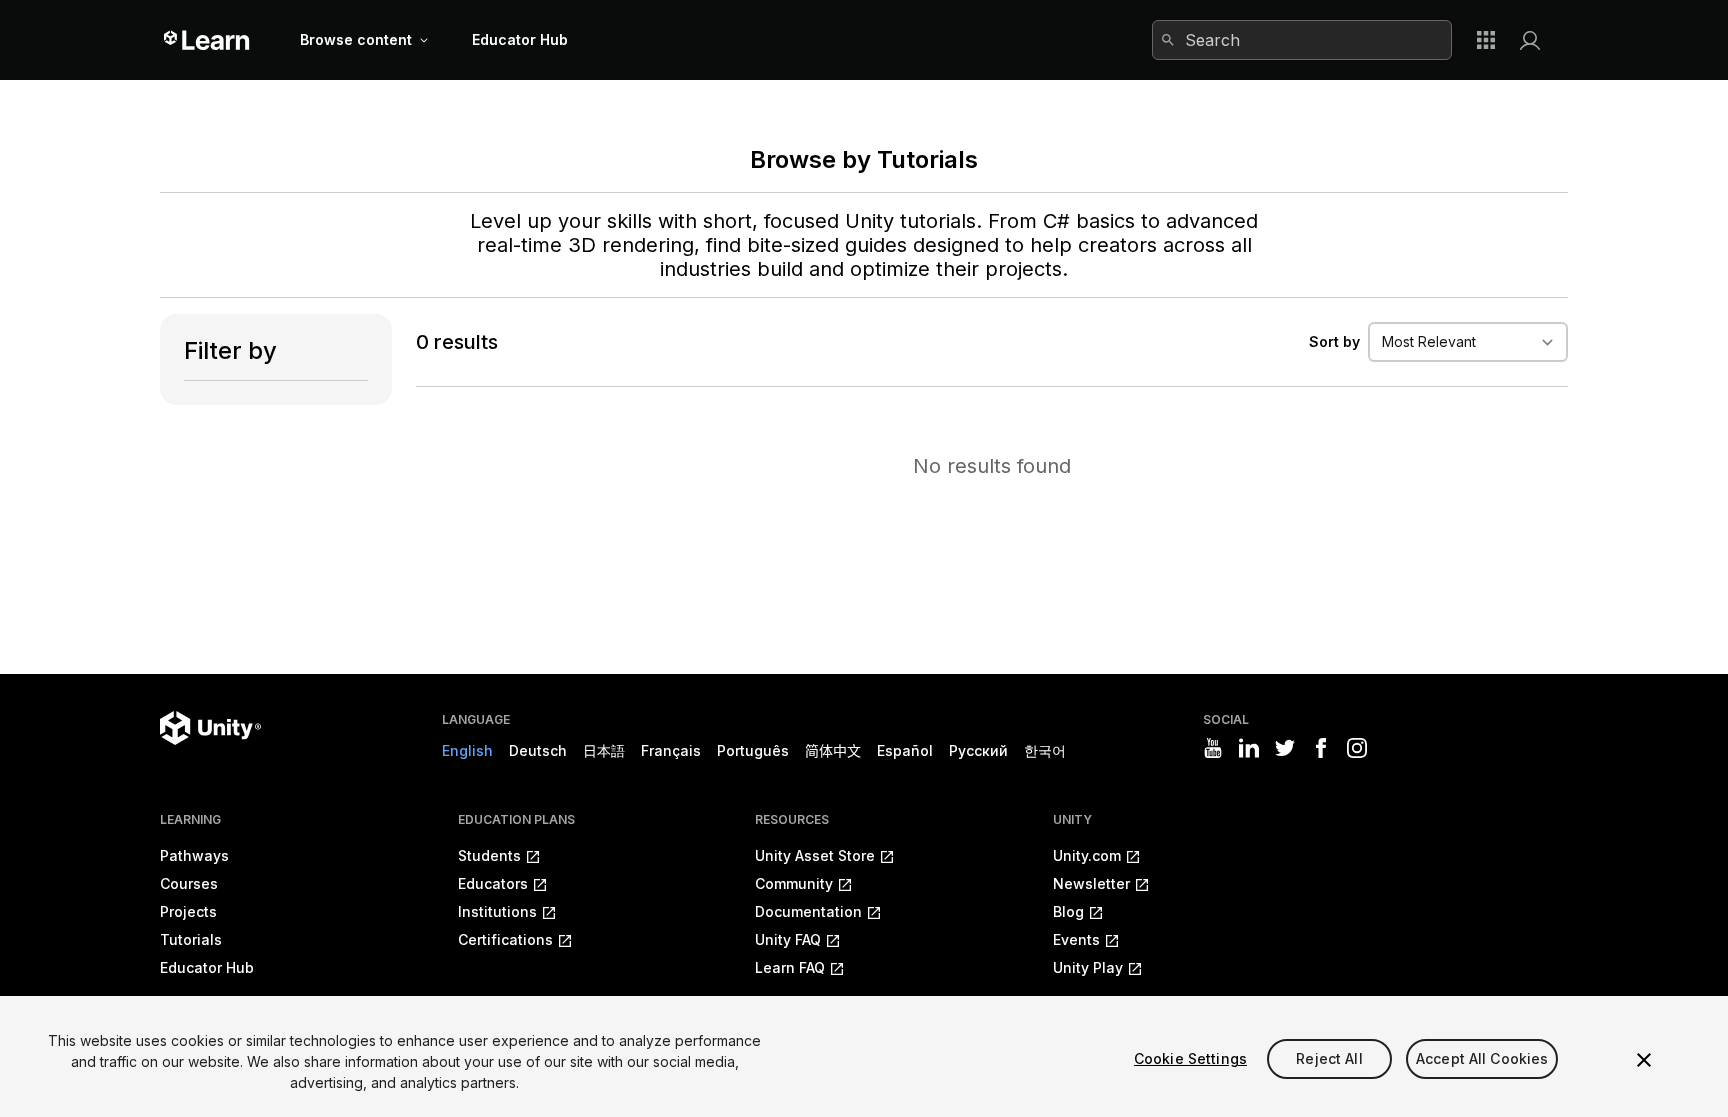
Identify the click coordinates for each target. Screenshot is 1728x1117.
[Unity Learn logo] (207, 40)
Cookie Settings (1190, 1058)
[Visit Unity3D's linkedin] (1249, 748)
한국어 (1045, 750)
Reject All (1329, 1058)
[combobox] (1302, 40)
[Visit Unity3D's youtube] (1213, 748)
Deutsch (538, 750)
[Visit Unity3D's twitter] (1285, 748)
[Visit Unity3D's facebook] (1321, 748)
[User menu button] (1530, 40)
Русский (978, 750)
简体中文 (833, 750)
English (467, 750)
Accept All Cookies (1482, 1058)
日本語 (604, 750)
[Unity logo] (210, 728)
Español (905, 750)
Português (753, 750)
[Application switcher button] (1486, 40)
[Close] (1644, 1060)
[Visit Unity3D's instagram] (1357, 748)
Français (671, 750)
